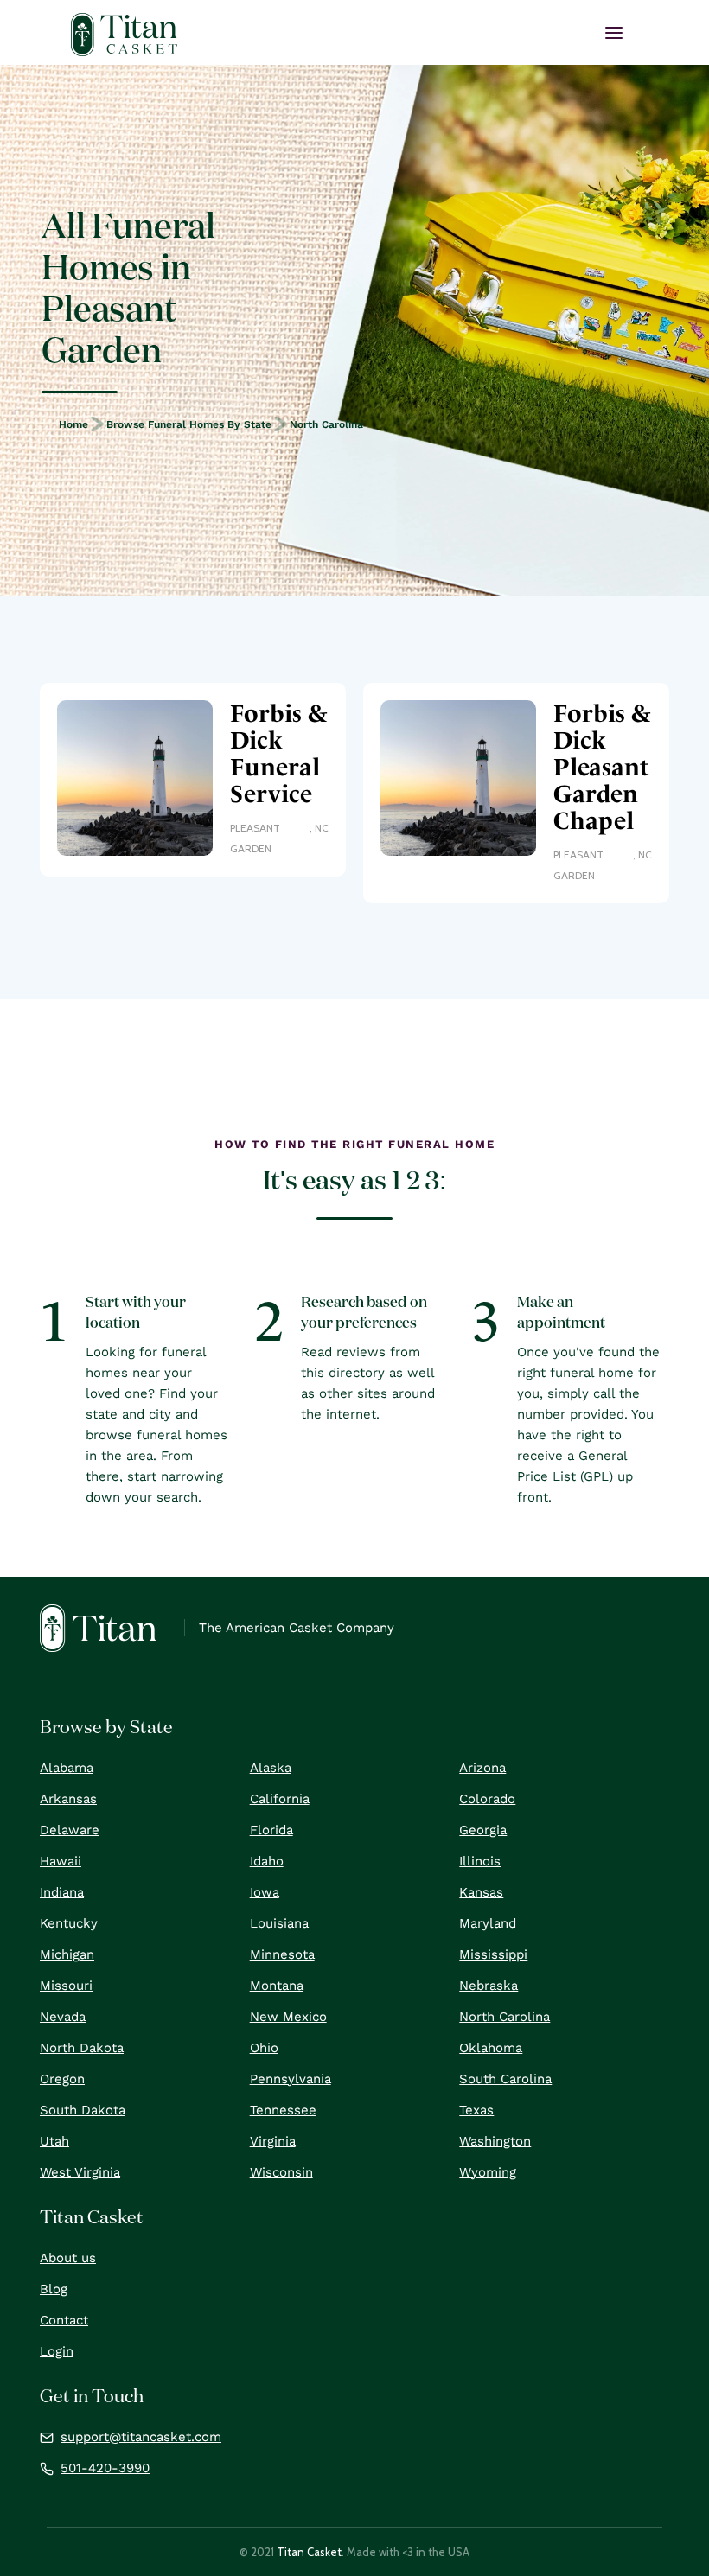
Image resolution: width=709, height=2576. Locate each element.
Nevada (63, 2017)
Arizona (482, 1768)
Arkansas (68, 1799)
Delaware (70, 1830)
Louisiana (279, 1923)
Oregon (62, 2079)
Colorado (487, 1799)
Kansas (481, 1892)
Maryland (488, 1923)
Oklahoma (491, 2048)
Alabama (67, 1768)
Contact (64, 2320)
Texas (476, 2110)
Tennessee (283, 2110)
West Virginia (80, 2172)
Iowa (265, 1892)
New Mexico (288, 2017)
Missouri (66, 1986)
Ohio (264, 2048)
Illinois (480, 1861)
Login (57, 2351)
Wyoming (488, 2172)
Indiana (62, 1892)
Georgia (483, 1830)
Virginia (273, 2141)
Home (73, 424)
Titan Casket (309, 2552)
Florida (271, 1830)
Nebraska (489, 1986)
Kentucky (69, 1923)
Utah (54, 2141)
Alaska (271, 1768)
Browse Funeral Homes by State (189, 424)
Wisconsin (281, 2172)
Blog (54, 2289)
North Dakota (82, 2048)
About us (68, 2258)
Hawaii (61, 1861)
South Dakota (83, 2110)
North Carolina (326, 424)
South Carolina (505, 2079)
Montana (277, 1986)
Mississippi (493, 1954)
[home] (124, 35)
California (280, 1799)
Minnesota (282, 1954)
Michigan (67, 1954)
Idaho (267, 1861)
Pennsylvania (291, 2079)
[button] (614, 33)
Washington (495, 2141)
